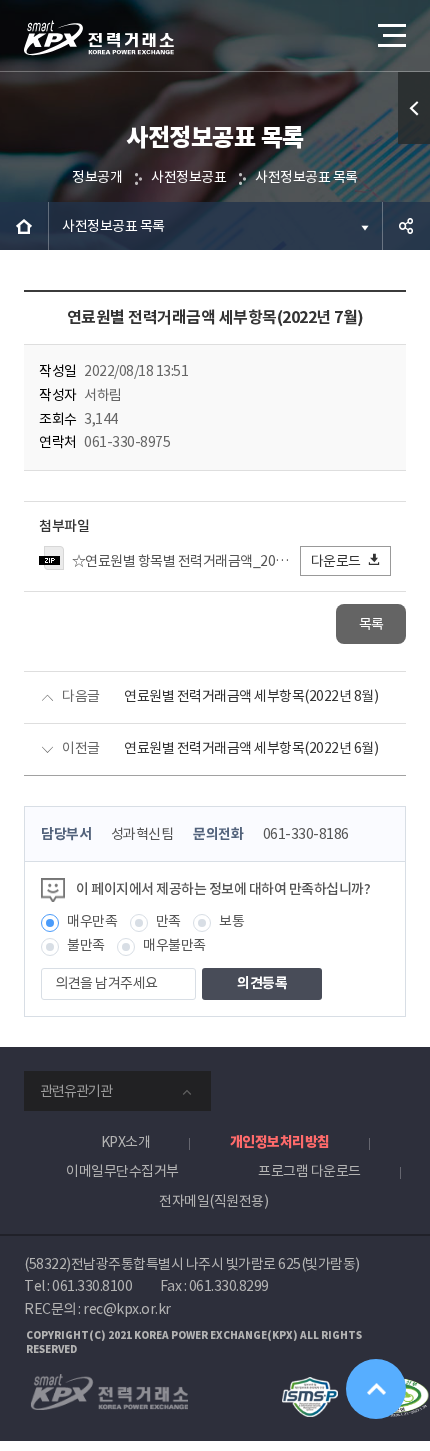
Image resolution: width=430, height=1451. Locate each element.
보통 (231, 921)
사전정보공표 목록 (306, 177)
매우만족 (92, 921)
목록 (371, 624)
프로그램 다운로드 (309, 1171)
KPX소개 (126, 1142)
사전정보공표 (188, 177)
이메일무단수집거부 (122, 1171)
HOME (24, 226)
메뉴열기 (390, 35)
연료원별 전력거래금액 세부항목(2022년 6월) (251, 748)
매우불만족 (174, 945)
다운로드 (336, 561)
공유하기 (406, 226)
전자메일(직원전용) (213, 1201)
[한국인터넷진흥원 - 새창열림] (309, 1386)
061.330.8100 (92, 1286)
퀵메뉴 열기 (414, 108)
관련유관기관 (76, 1091)
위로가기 (376, 1389)
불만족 (86, 945)
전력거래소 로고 (99, 38)
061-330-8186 (306, 834)
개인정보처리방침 (280, 1142)
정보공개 (97, 177)
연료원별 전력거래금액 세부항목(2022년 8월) (251, 696)
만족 (168, 921)
